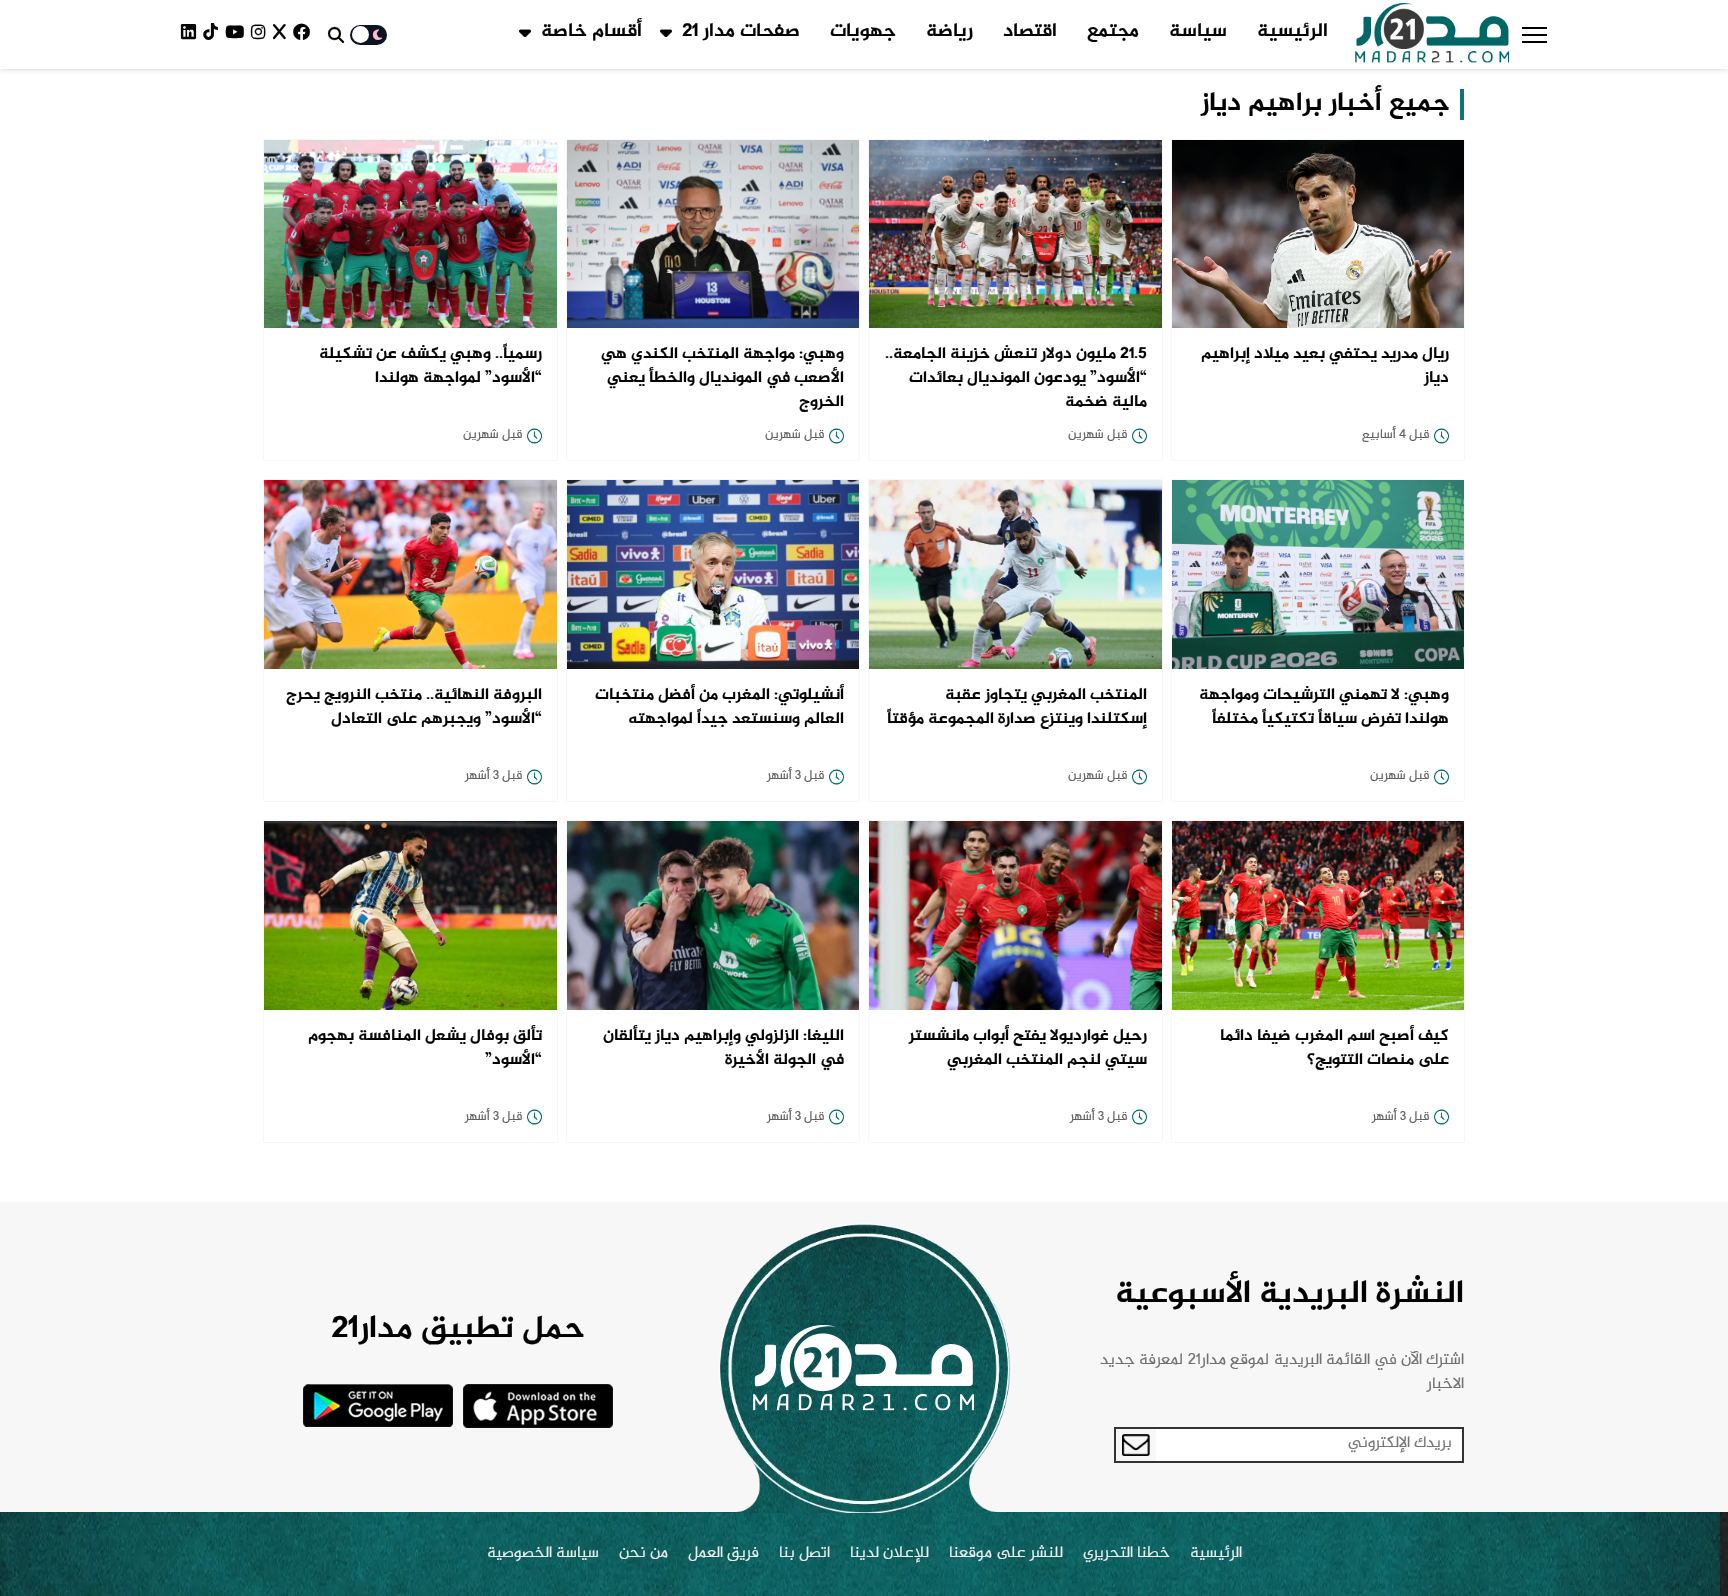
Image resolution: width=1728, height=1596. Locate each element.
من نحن (643, 1554)
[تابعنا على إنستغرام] (262, 34)
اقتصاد (1030, 32)
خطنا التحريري (1126, 1554)
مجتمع (1113, 32)
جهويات (863, 32)
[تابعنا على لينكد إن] (192, 34)
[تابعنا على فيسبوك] (305, 34)
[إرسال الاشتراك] (1136, 1445)
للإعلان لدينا (889, 1554)
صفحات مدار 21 (741, 32)
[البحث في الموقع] (336, 35)
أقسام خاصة (591, 32)
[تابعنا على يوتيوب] (238, 34)
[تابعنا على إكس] (283, 34)
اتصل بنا (804, 1554)
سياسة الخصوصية (543, 1554)
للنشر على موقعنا (1006, 1554)
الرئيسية (1292, 32)
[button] (1534, 35)
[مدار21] (1432, 35)
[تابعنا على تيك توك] (214, 34)
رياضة (949, 32)
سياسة (1198, 32)
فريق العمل (723, 1554)
